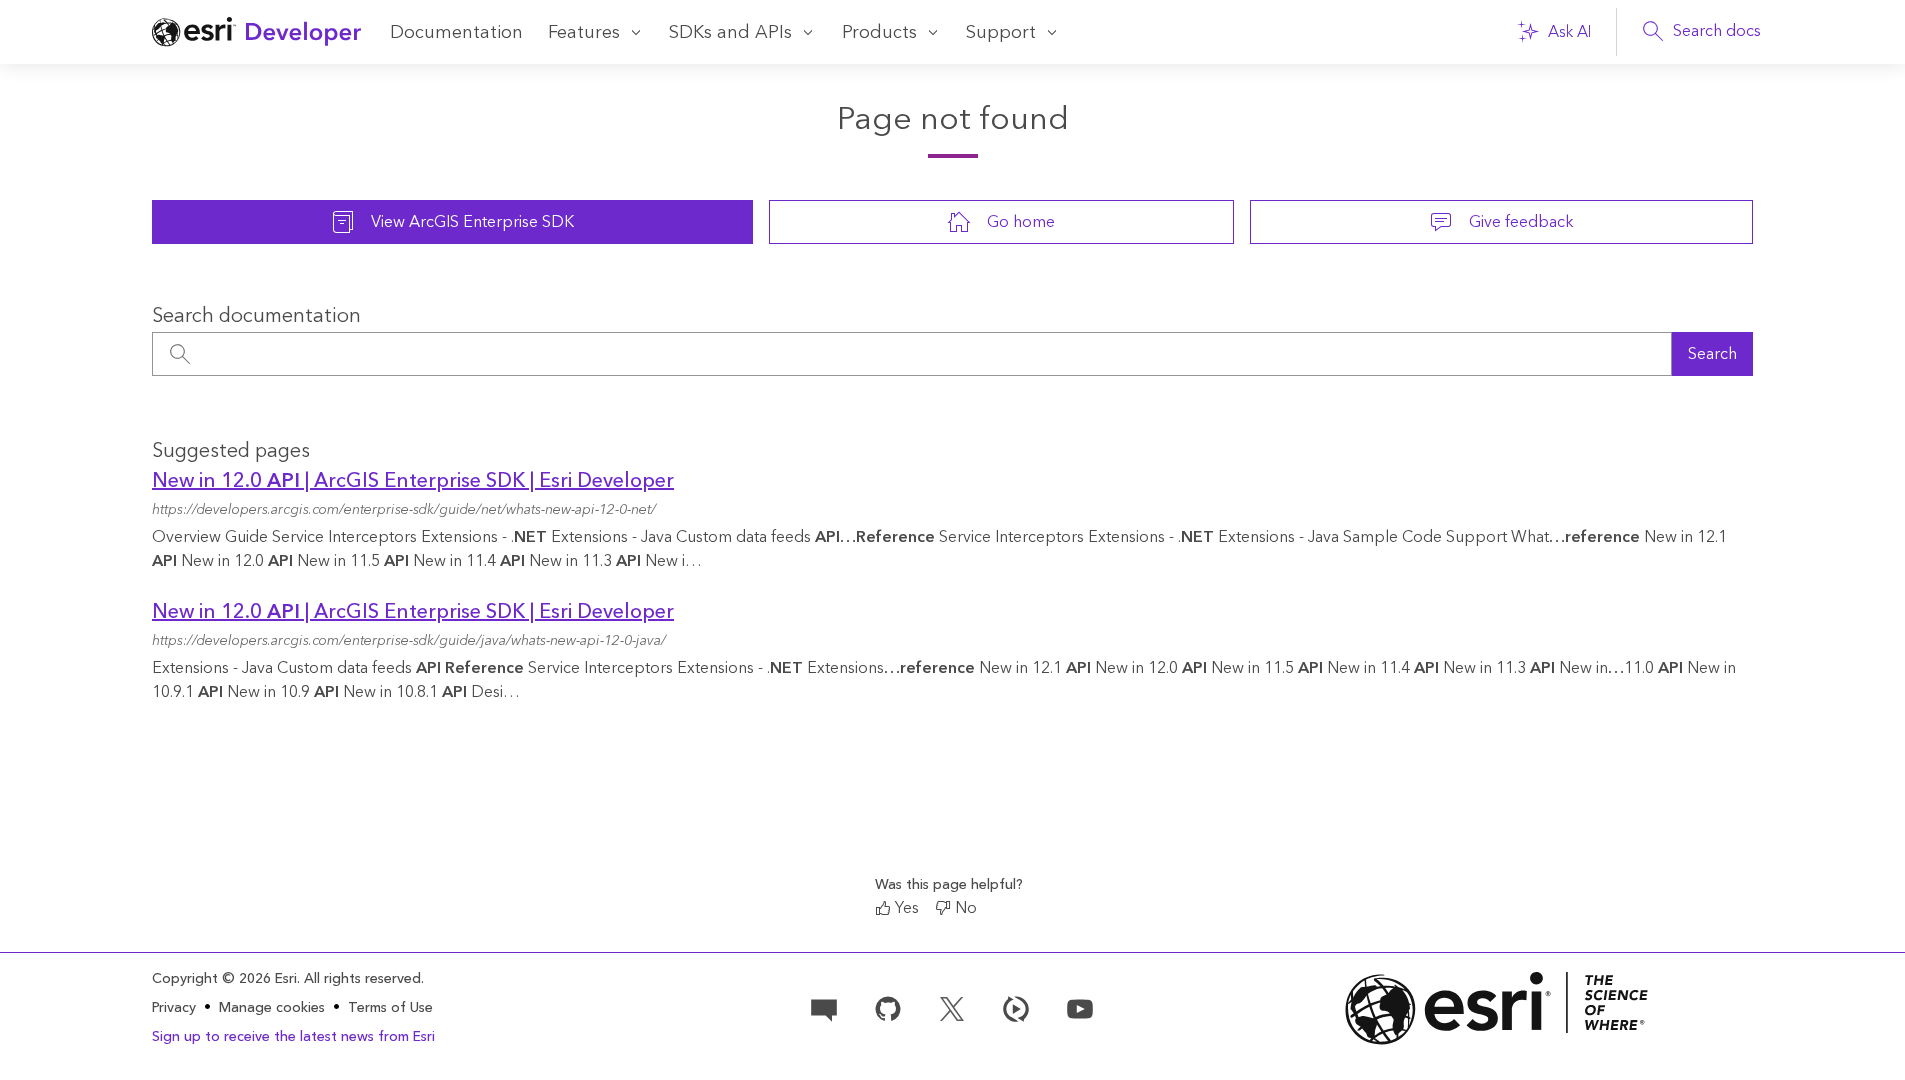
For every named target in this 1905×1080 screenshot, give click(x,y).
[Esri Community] (824, 1007)
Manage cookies (272, 1008)
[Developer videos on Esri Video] (1016, 1007)
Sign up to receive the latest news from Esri (293, 1037)
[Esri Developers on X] (952, 1007)
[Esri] (1497, 1008)
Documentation (456, 32)
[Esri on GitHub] (888, 1007)
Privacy (174, 1008)
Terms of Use (390, 1008)
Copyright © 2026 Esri (224, 979)
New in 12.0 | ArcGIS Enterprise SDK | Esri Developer (413, 481)
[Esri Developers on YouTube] (1080, 1007)
